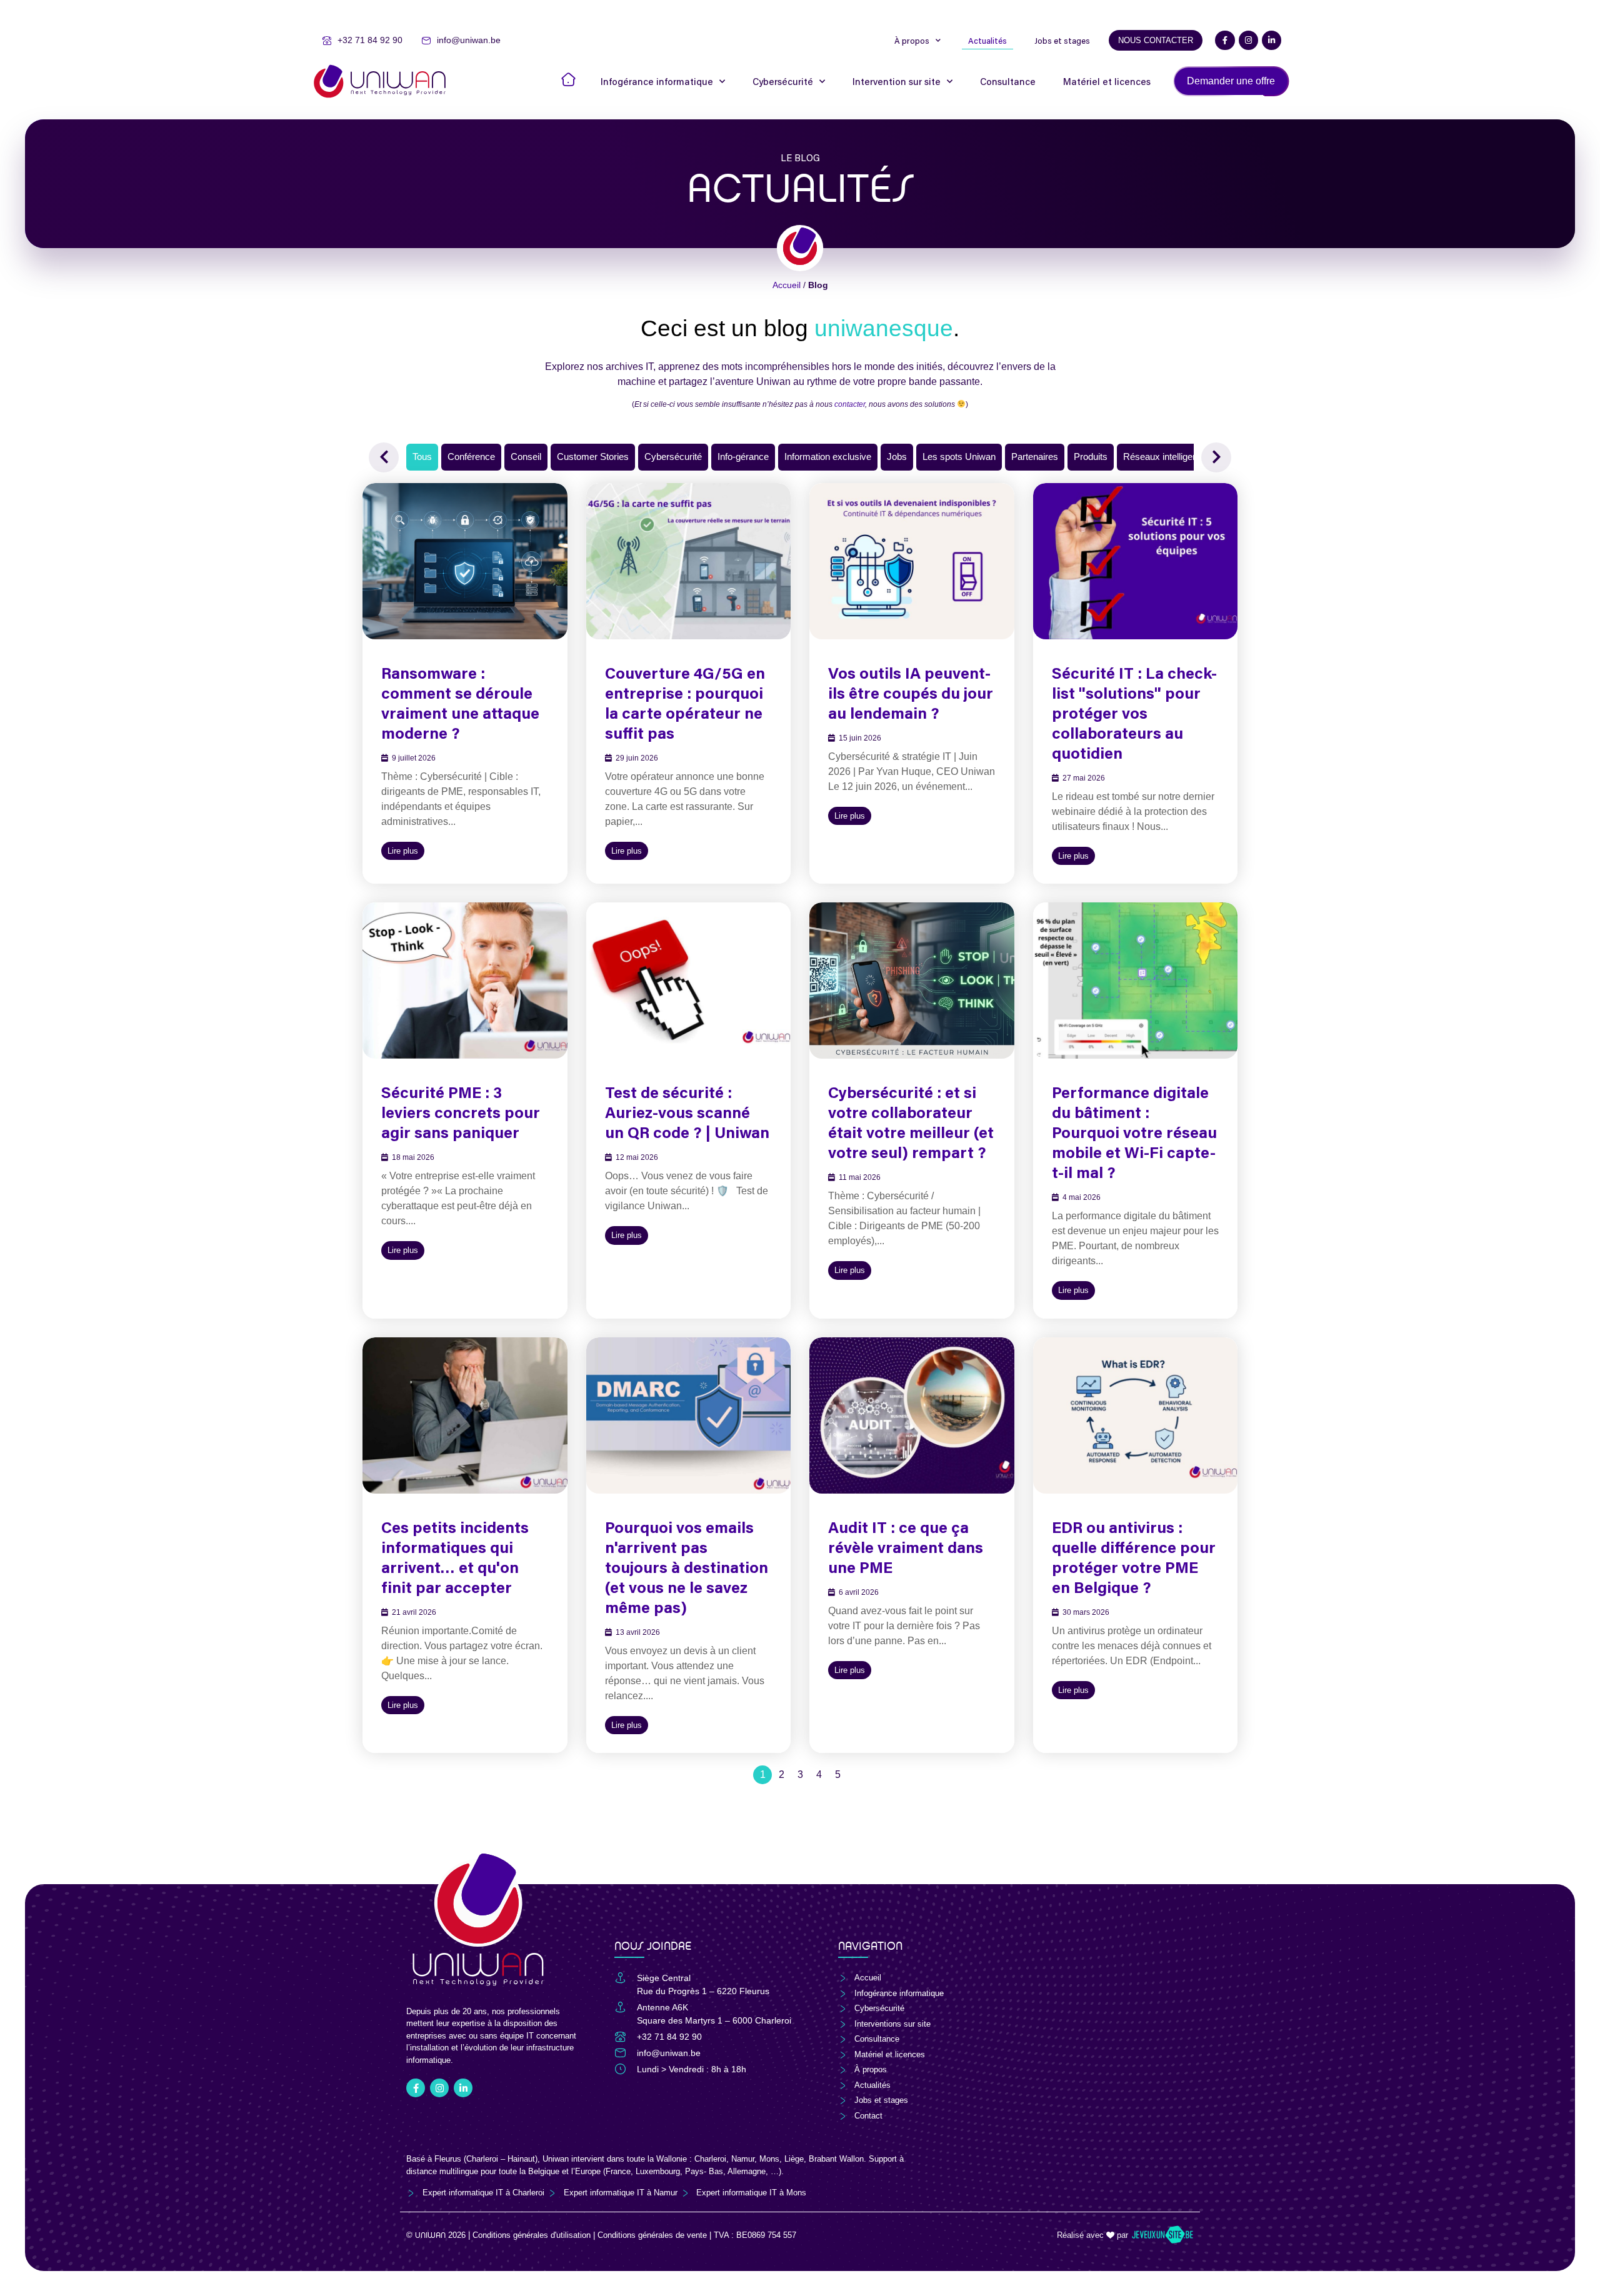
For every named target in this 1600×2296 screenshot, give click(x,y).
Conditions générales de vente (652, 2235)
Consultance (1008, 81)
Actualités (987, 41)
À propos (912, 41)
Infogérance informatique (657, 81)
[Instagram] (1248, 40)
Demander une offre (1231, 81)
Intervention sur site (897, 81)
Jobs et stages (1062, 41)
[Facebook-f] (1225, 40)
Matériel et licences (1107, 81)
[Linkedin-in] (1272, 40)
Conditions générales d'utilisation (532, 2235)
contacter (850, 404)
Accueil (787, 285)
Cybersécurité (783, 81)
